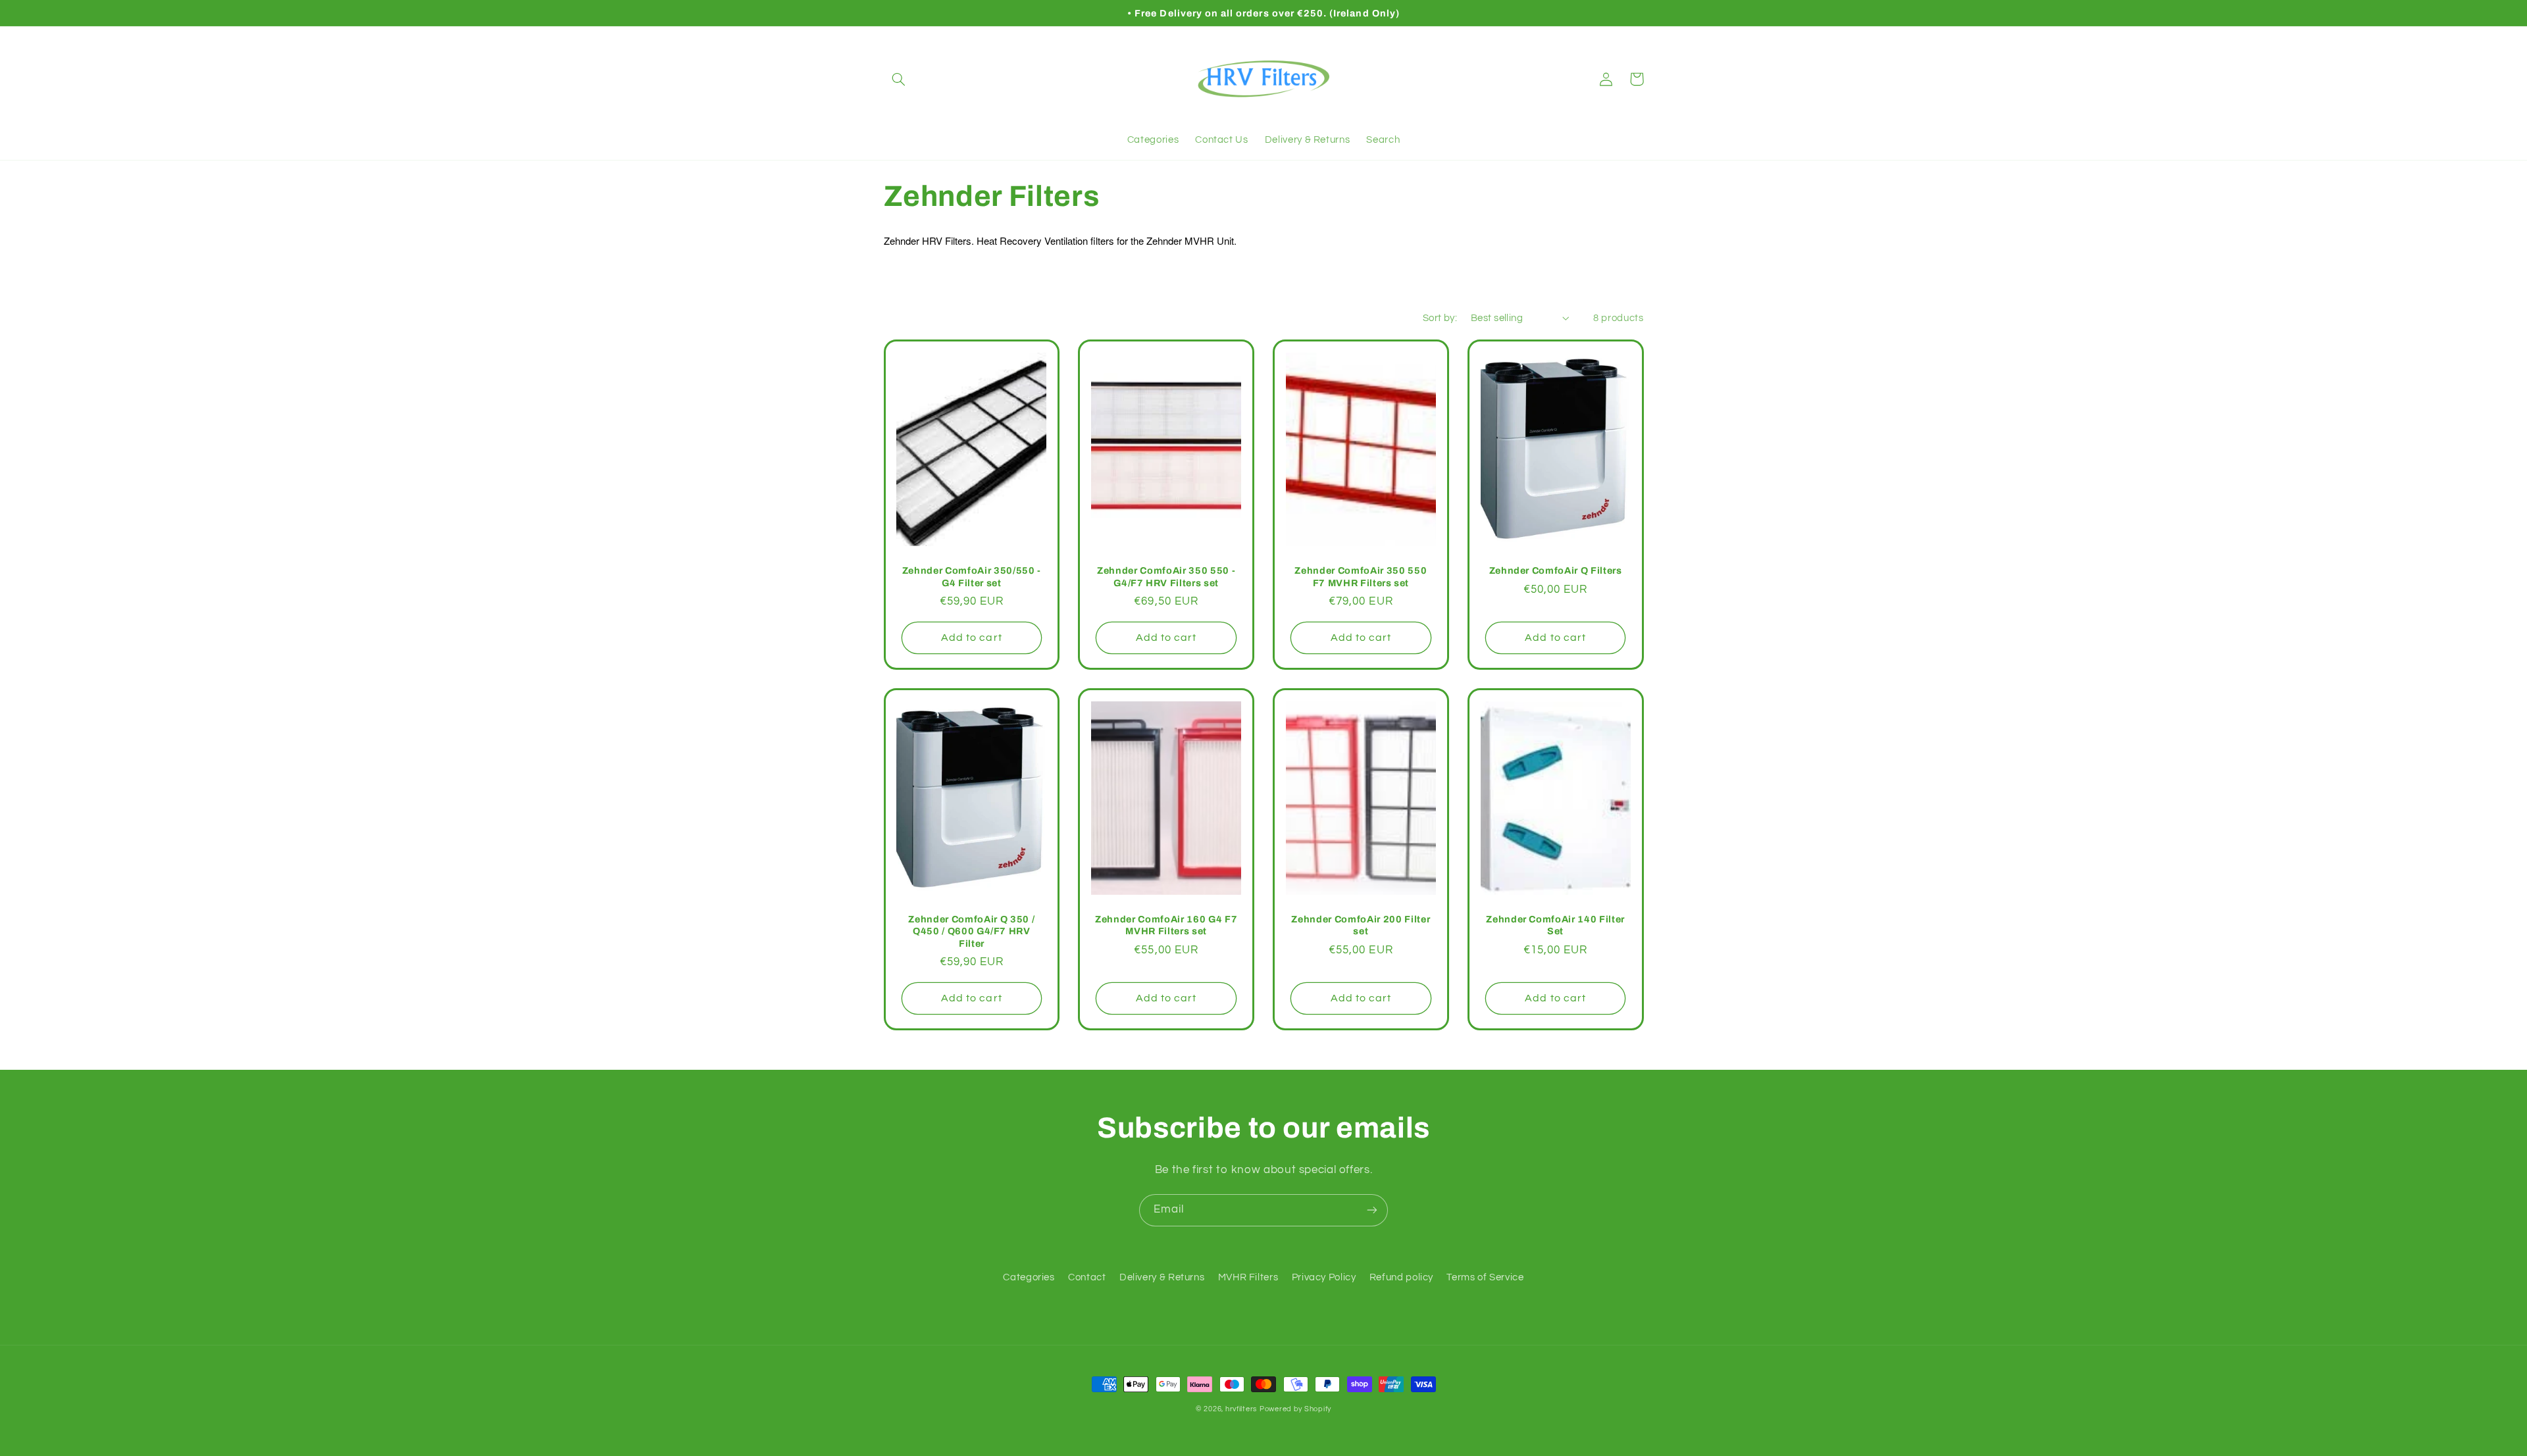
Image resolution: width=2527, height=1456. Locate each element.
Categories (1029, 1277)
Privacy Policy (1324, 1277)
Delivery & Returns (1162, 1277)
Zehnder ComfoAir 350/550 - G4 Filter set (972, 576)
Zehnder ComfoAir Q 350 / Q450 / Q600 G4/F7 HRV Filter (971, 931)
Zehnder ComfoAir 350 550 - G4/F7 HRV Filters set (1166, 576)
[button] (899, 79)
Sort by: (1440, 318)
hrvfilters (1241, 1409)
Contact (1087, 1277)
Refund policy (1401, 1277)
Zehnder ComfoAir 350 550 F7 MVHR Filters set (1361, 576)
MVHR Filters (1248, 1277)
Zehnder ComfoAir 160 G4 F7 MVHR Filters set (1166, 925)
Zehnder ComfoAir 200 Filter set (1361, 925)
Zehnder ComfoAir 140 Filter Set (1555, 925)
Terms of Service (1485, 1277)
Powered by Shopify (1295, 1409)
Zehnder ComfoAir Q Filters (1556, 570)
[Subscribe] (1372, 1210)
